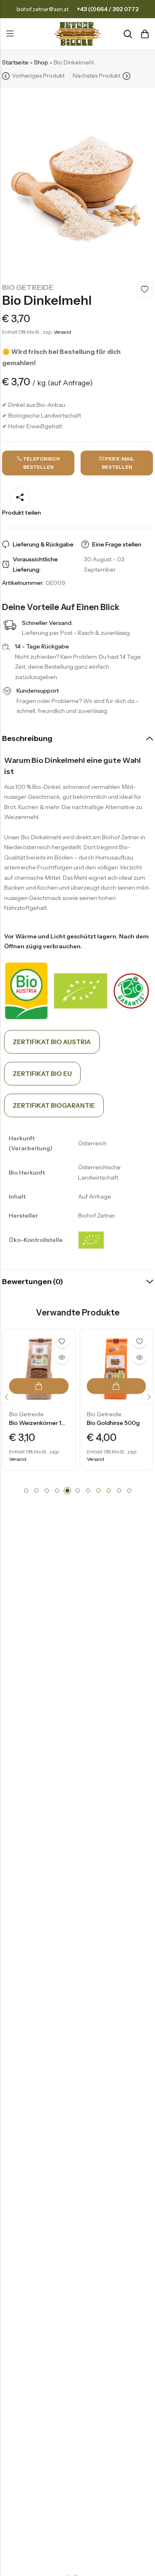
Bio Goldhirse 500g (113, 1423)
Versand (62, 332)
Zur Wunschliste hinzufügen (145, 290)
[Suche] (128, 34)
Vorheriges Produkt (38, 76)
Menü (10, 34)
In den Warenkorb (39, 1386)
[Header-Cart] (145, 34)
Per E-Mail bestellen (118, 463)
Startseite (15, 62)
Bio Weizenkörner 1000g (43, 1423)
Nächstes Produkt (97, 76)
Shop (41, 62)
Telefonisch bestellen (41, 463)
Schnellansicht (62, 1358)
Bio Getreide (28, 287)
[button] (26, 1491)
